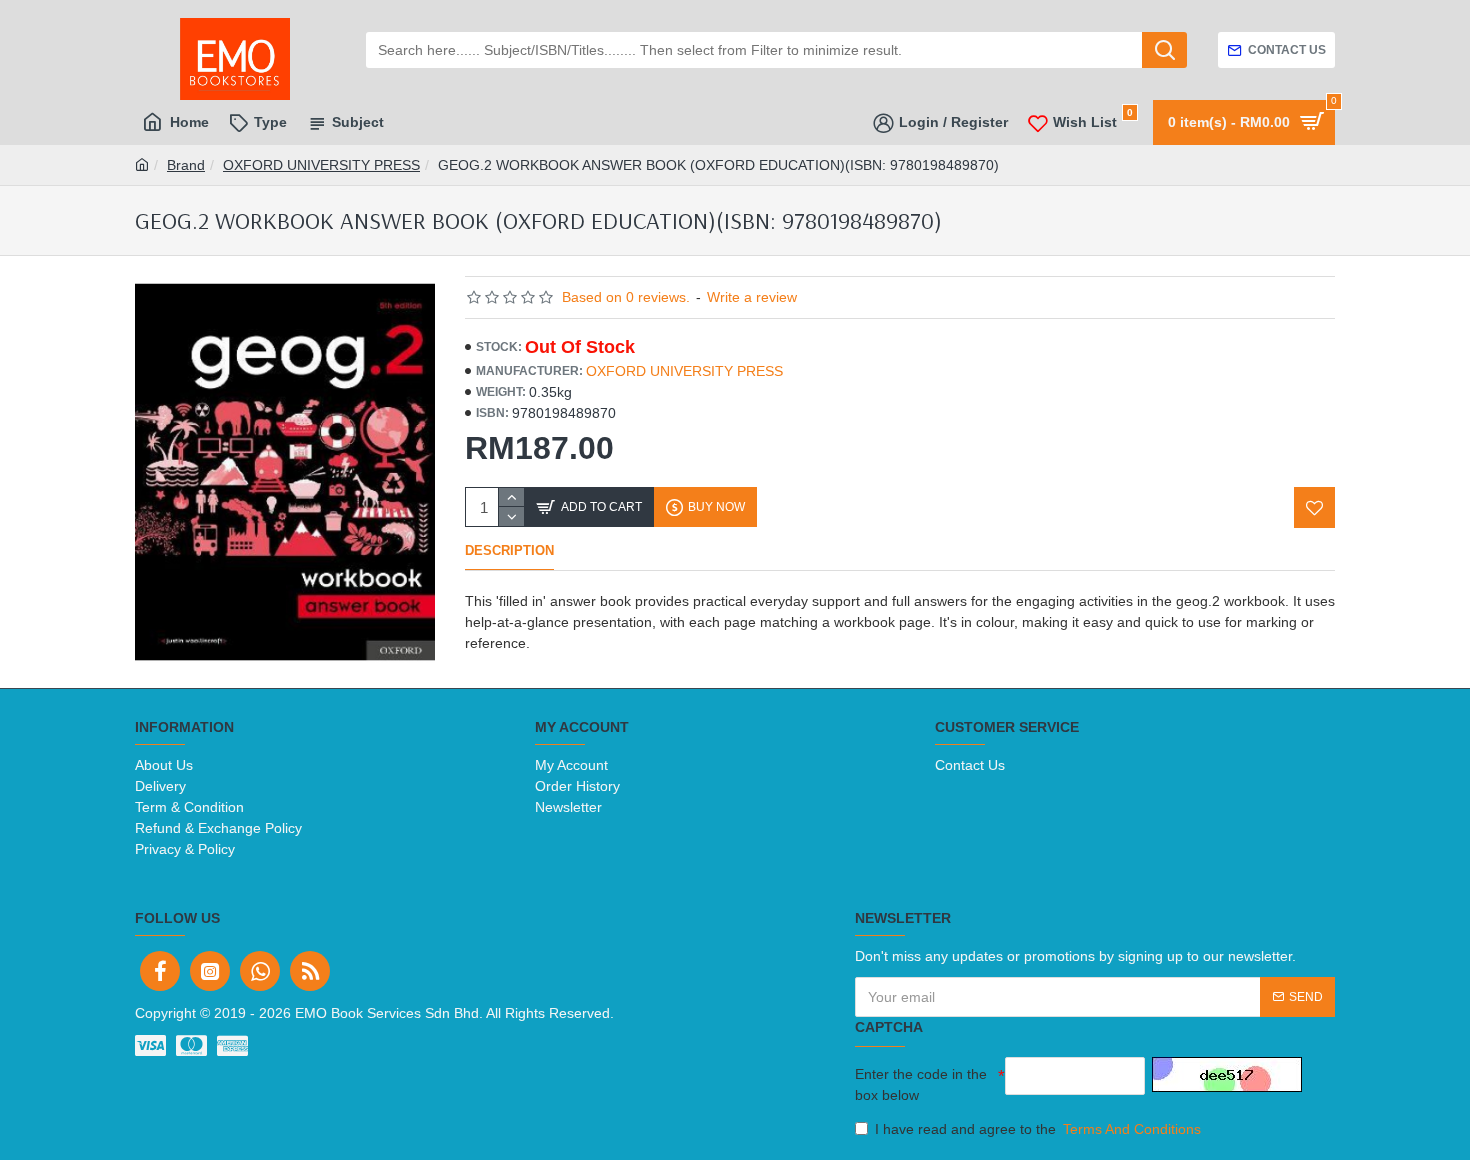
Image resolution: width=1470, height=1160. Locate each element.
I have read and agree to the (1038, 1129)
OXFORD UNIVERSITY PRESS (321, 165)
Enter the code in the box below (921, 1084)
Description (509, 550)
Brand (186, 165)
